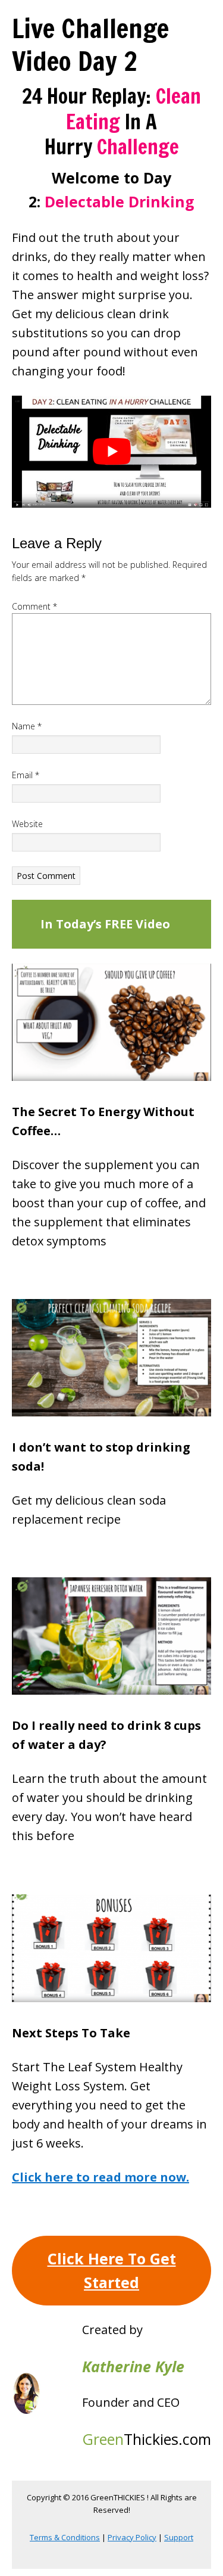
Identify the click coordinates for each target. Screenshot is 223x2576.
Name (27, 726)
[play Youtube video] (111, 452)
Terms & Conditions (65, 2537)
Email (26, 775)
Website (27, 824)
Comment (34, 606)
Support (179, 2537)
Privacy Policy (132, 2537)
